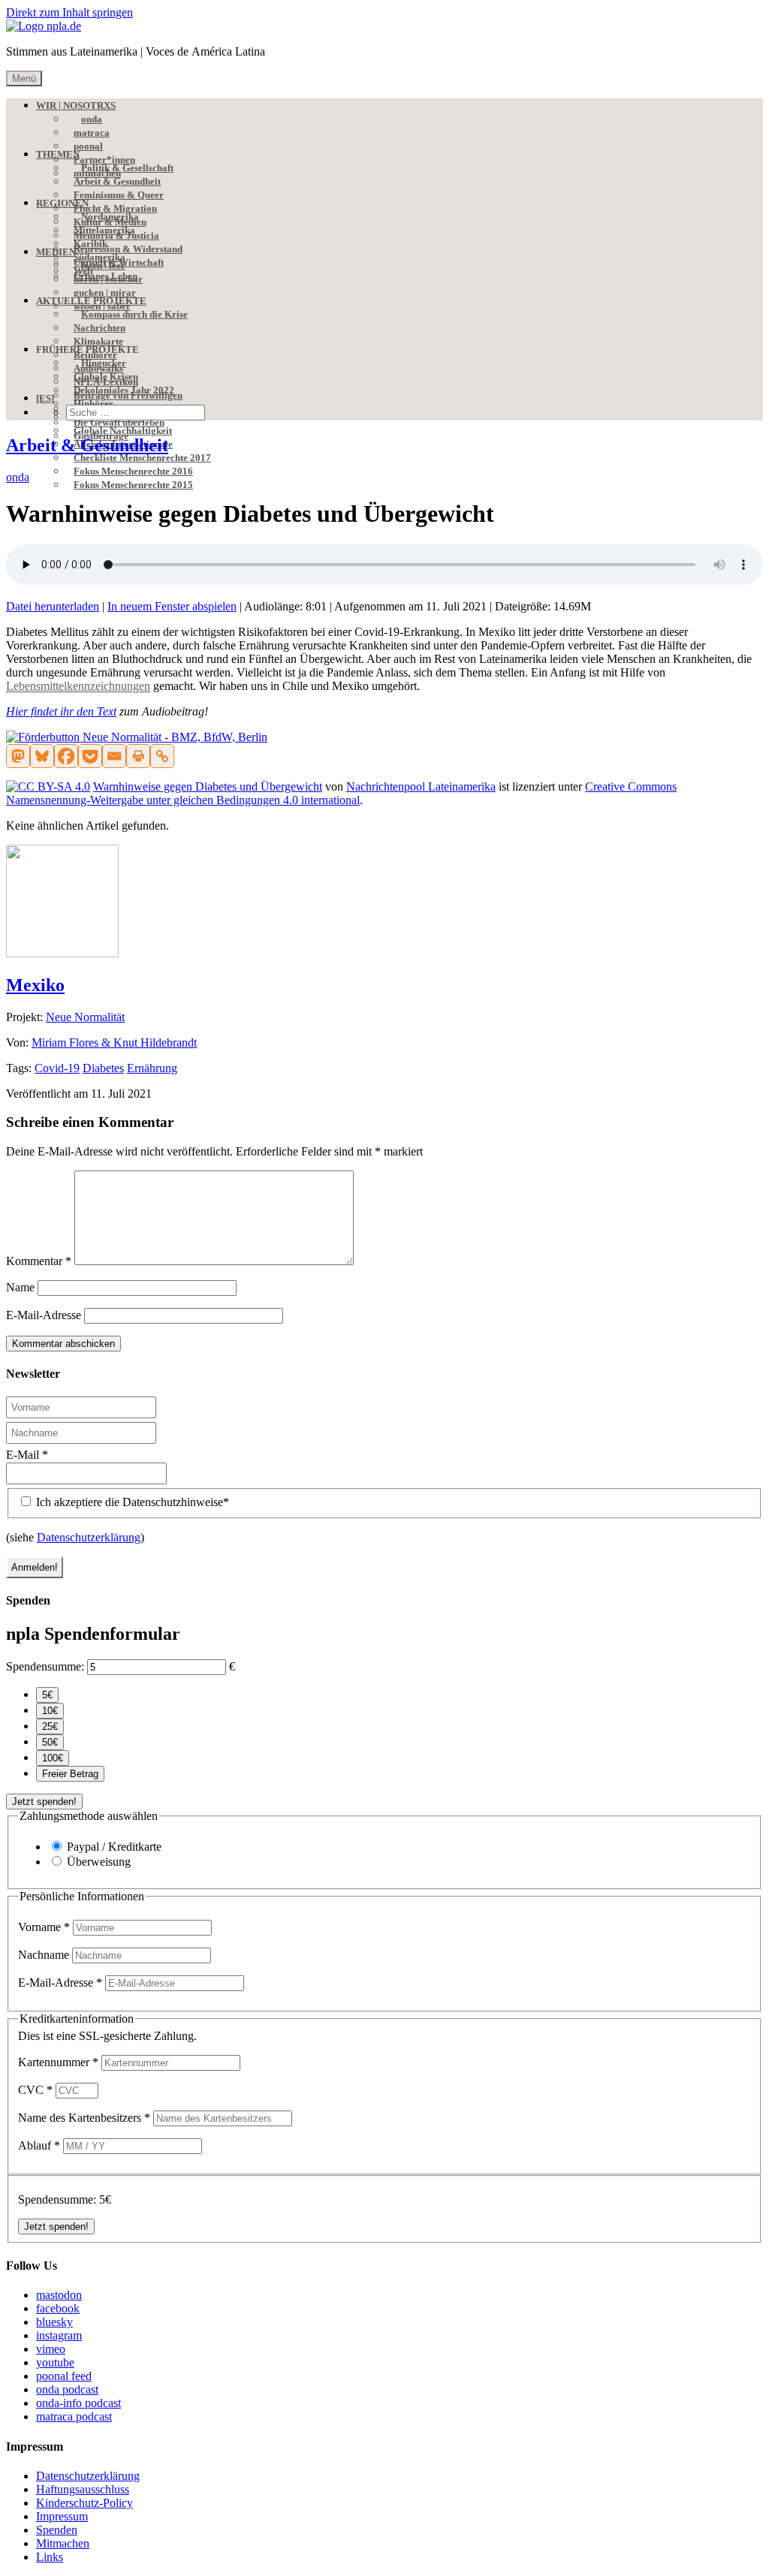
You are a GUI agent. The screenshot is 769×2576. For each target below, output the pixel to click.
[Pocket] (90, 756)
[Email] (114, 756)
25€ (50, 1726)
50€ (50, 1742)
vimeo (51, 2349)
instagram (59, 2335)
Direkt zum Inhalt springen (69, 12)
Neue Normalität (85, 1017)
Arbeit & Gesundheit (87, 445)
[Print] (138, 756)
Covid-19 (57, 1068)
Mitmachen (63, 2543)
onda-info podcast (78, 2403)
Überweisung (99, 1862)
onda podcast (67, 2389)
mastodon (59, 2295)
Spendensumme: (45, 1666)
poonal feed (64, 2376)
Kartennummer (58, 2062)
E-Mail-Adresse (44, 1315)
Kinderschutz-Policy (84, 2503)
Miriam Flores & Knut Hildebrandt (114, 1042)
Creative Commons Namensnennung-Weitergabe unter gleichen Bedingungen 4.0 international (341, 793)
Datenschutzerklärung (89, 1537)
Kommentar (39, 1261)
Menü (24, 78)
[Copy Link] (162, 756)
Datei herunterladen (53, 606)
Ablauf (39, 2145)
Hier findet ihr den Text (61, 711)
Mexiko (35, 985)
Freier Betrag (70, 1774)
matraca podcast (74, 2416)
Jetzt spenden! (44, 1802)
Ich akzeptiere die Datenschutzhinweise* (131, 1502)
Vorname (44, 1927)
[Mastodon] (18, 756)
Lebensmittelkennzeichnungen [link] (78, 686)
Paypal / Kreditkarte (114, 1847)
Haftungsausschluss (83, 2489)
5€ (47, 1695)
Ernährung (152, 1068)
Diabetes (103, 1068)
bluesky (54, 2322)
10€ (50, 1711)
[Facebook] (66, 756)
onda (18, 477)
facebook (58, 2308)
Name (20, 1287)
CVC (35, 2090)
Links (50, 2557)
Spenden (57, 2530)
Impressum (62, 2516)
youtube (55, 2362)
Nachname (45, 1955)
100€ (53, 1758)
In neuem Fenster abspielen (172, 606)
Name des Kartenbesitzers (84, 2118)
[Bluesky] (42, 756)
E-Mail (27, 1455)
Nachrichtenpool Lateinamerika (421, 786)
